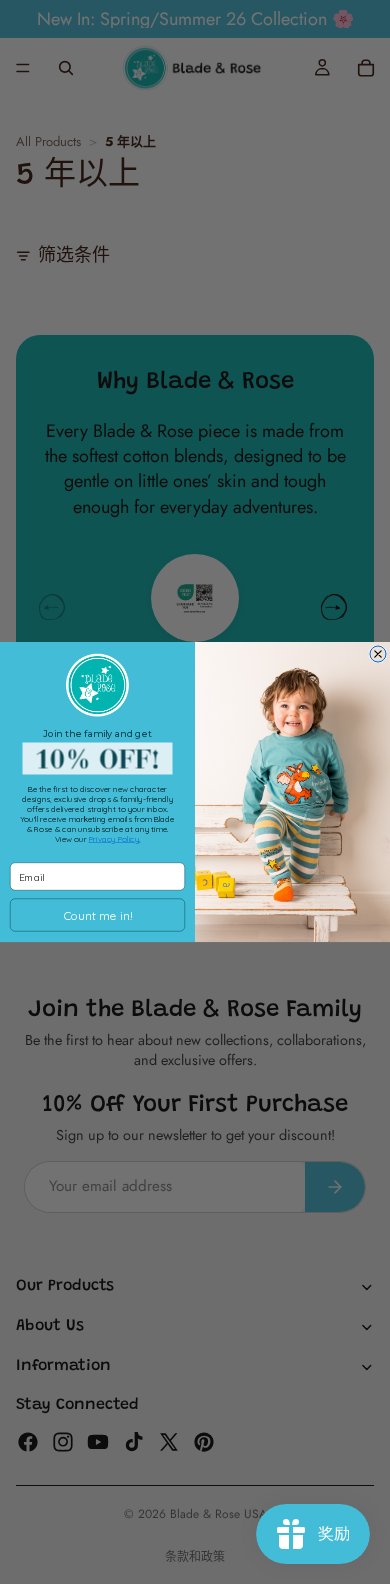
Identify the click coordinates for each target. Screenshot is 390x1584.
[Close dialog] (378, 654)
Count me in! (98, 915)
